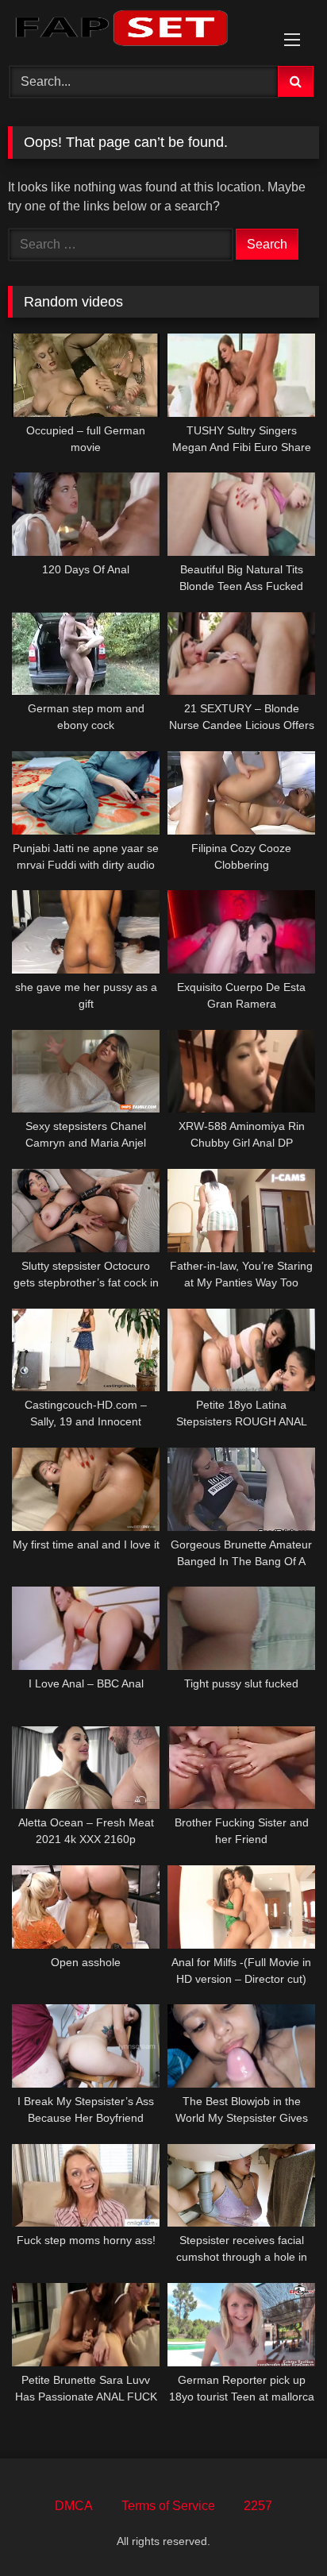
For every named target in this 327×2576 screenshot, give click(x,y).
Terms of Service (168, 2506)
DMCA (74, 2506)
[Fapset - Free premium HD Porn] (134, 31)
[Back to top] (278, 2529)
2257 (258, 2506)
